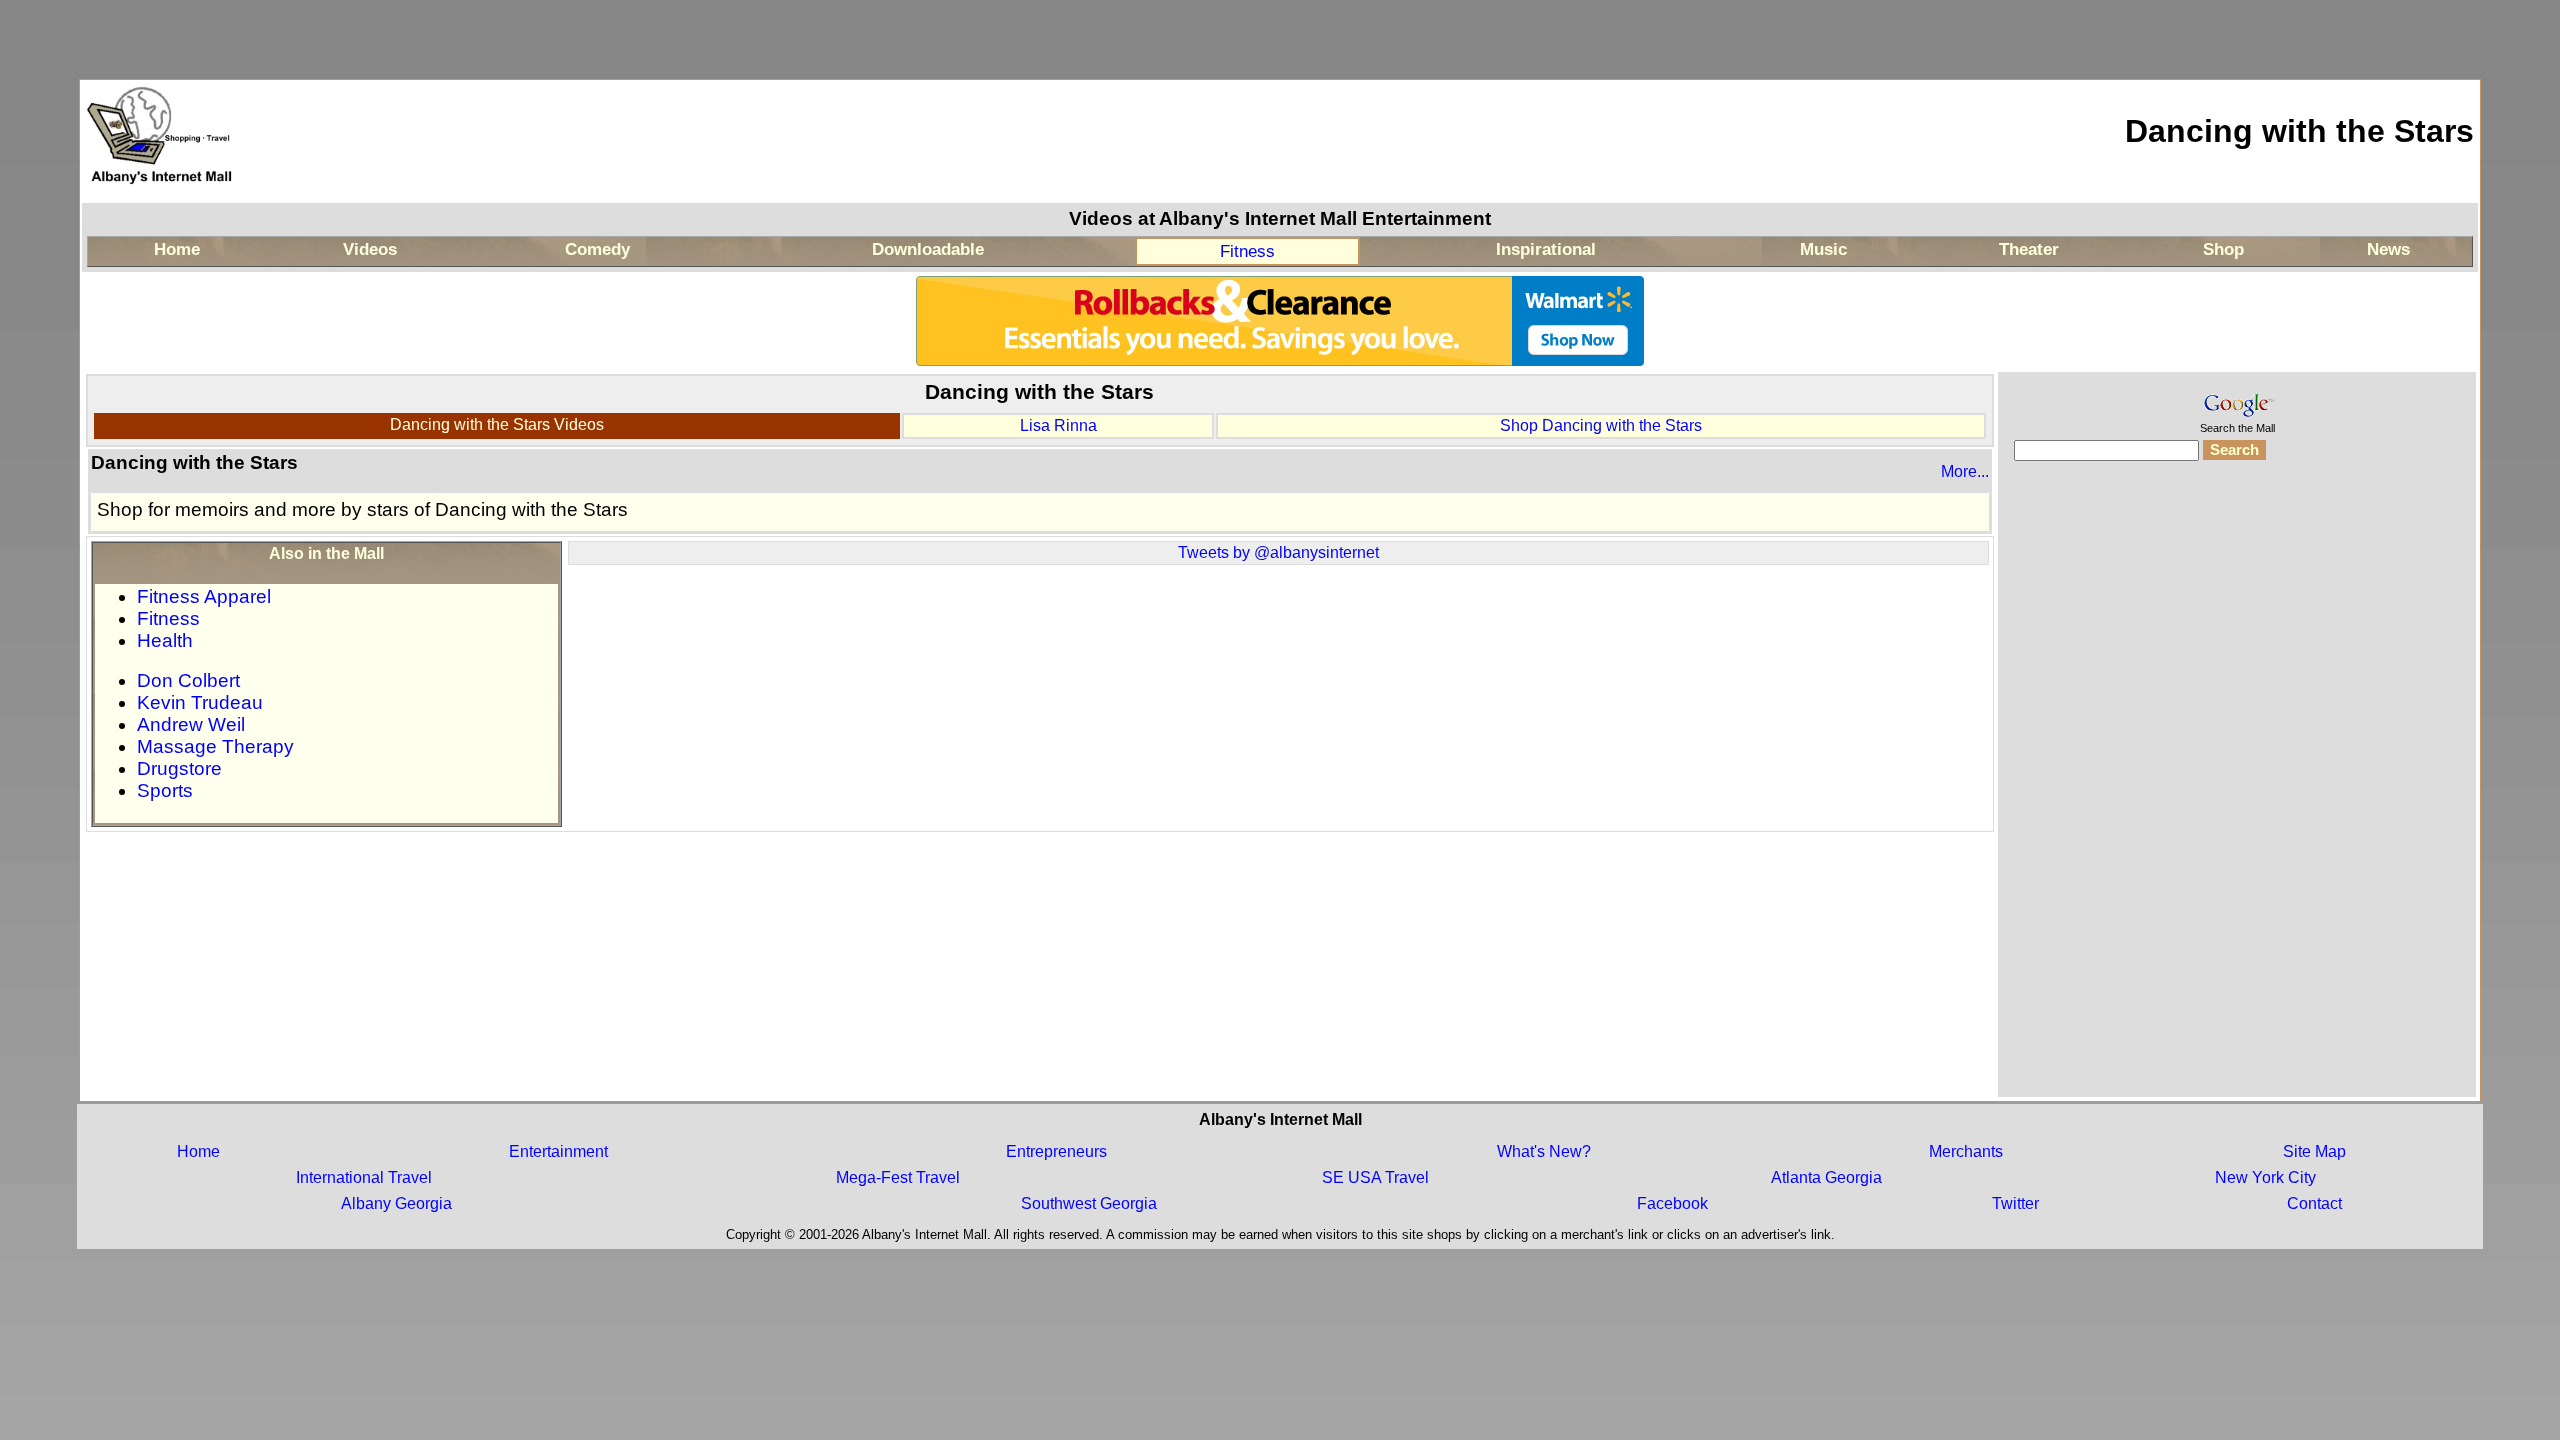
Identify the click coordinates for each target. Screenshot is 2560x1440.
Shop (2223, 249)
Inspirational (1546, 249)
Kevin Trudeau (200, 702)
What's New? (1544, 1151)
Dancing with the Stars (2299, 131)
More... (1965, 471)
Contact (2314, 1203)
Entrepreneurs (1056, 1151)
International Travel (364, 1177)
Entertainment (558, 1151)
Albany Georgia (396, 1203)
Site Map (2314, 1151)
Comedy (597, 249)
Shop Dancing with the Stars (1601, 425)
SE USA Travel (1375, 1177)
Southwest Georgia (1089, 1203)
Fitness (1247, 251)
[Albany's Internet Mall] (161, 193)
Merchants (1966, 1151)
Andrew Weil (191, 724)
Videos (370, 249)
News (2388, 249)
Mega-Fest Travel (898, 1177)
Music (1823, 249)
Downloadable (928, 249)
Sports (165, 790)
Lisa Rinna (1058, 425)
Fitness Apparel (204, 596)
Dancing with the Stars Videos (497, 424)
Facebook (1672, 1203)
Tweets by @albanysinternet (1278, 552)
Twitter (2015, 1203)
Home (177, 249)
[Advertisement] (2237, 792)
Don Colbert (188, 680)
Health (165, 640)
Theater (2029, 249)
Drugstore (179, 768)
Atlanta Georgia (1826, 1177)
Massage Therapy (215, 746)
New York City (2265, 1177)
